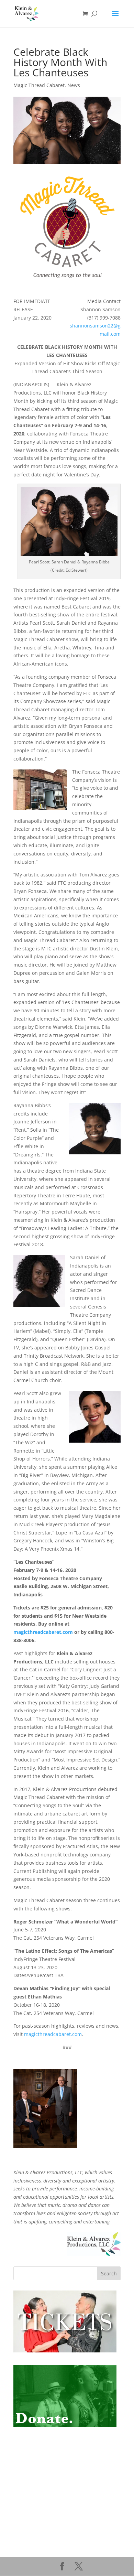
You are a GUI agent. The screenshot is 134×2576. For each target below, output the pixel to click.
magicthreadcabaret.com (43, 1632)
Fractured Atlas (31, 2474)
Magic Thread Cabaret (39, 85)
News (74, 85)
